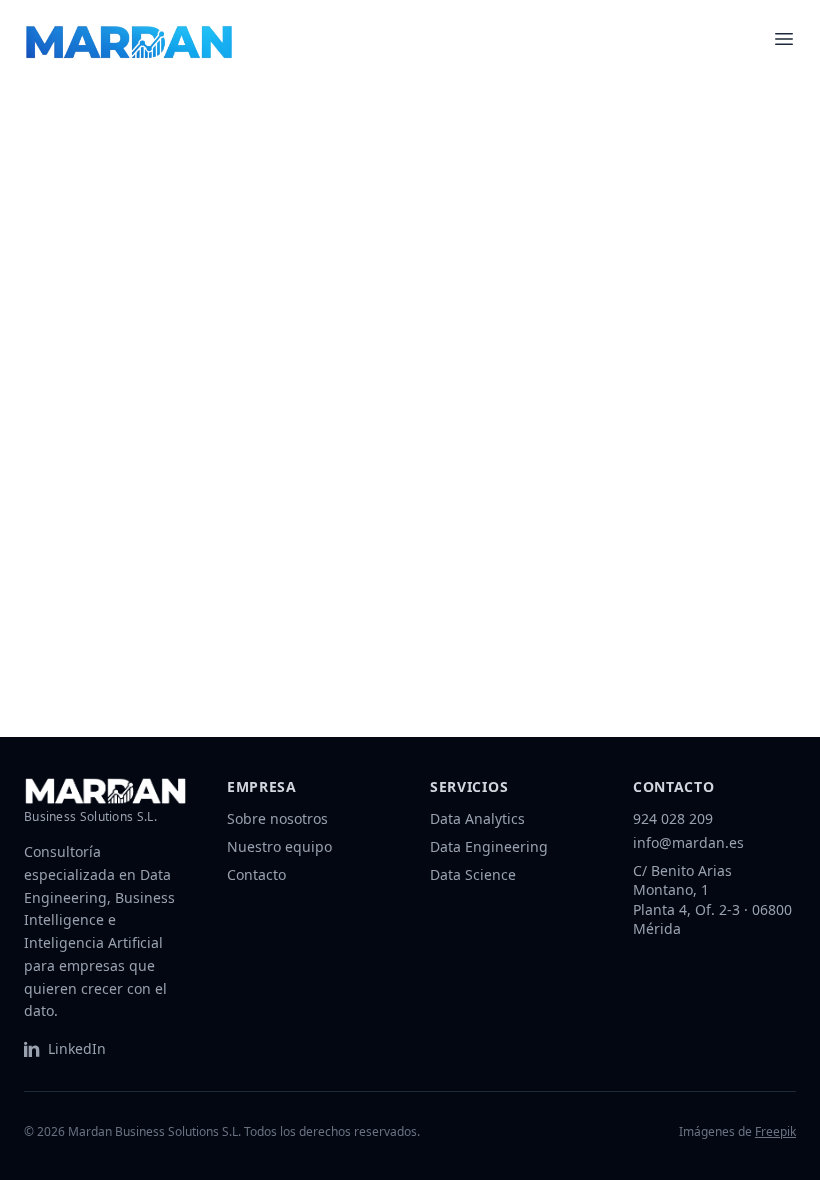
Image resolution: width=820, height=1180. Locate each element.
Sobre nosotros (277, 818)
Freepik (775, 1131)
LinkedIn (77, 1048)
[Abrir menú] (784, 39)
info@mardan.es (688, 842)
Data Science (473, 874)
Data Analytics (477, 818)
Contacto (256, 874)
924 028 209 (673, 818)
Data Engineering (489, 846)
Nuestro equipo (279, 846)
